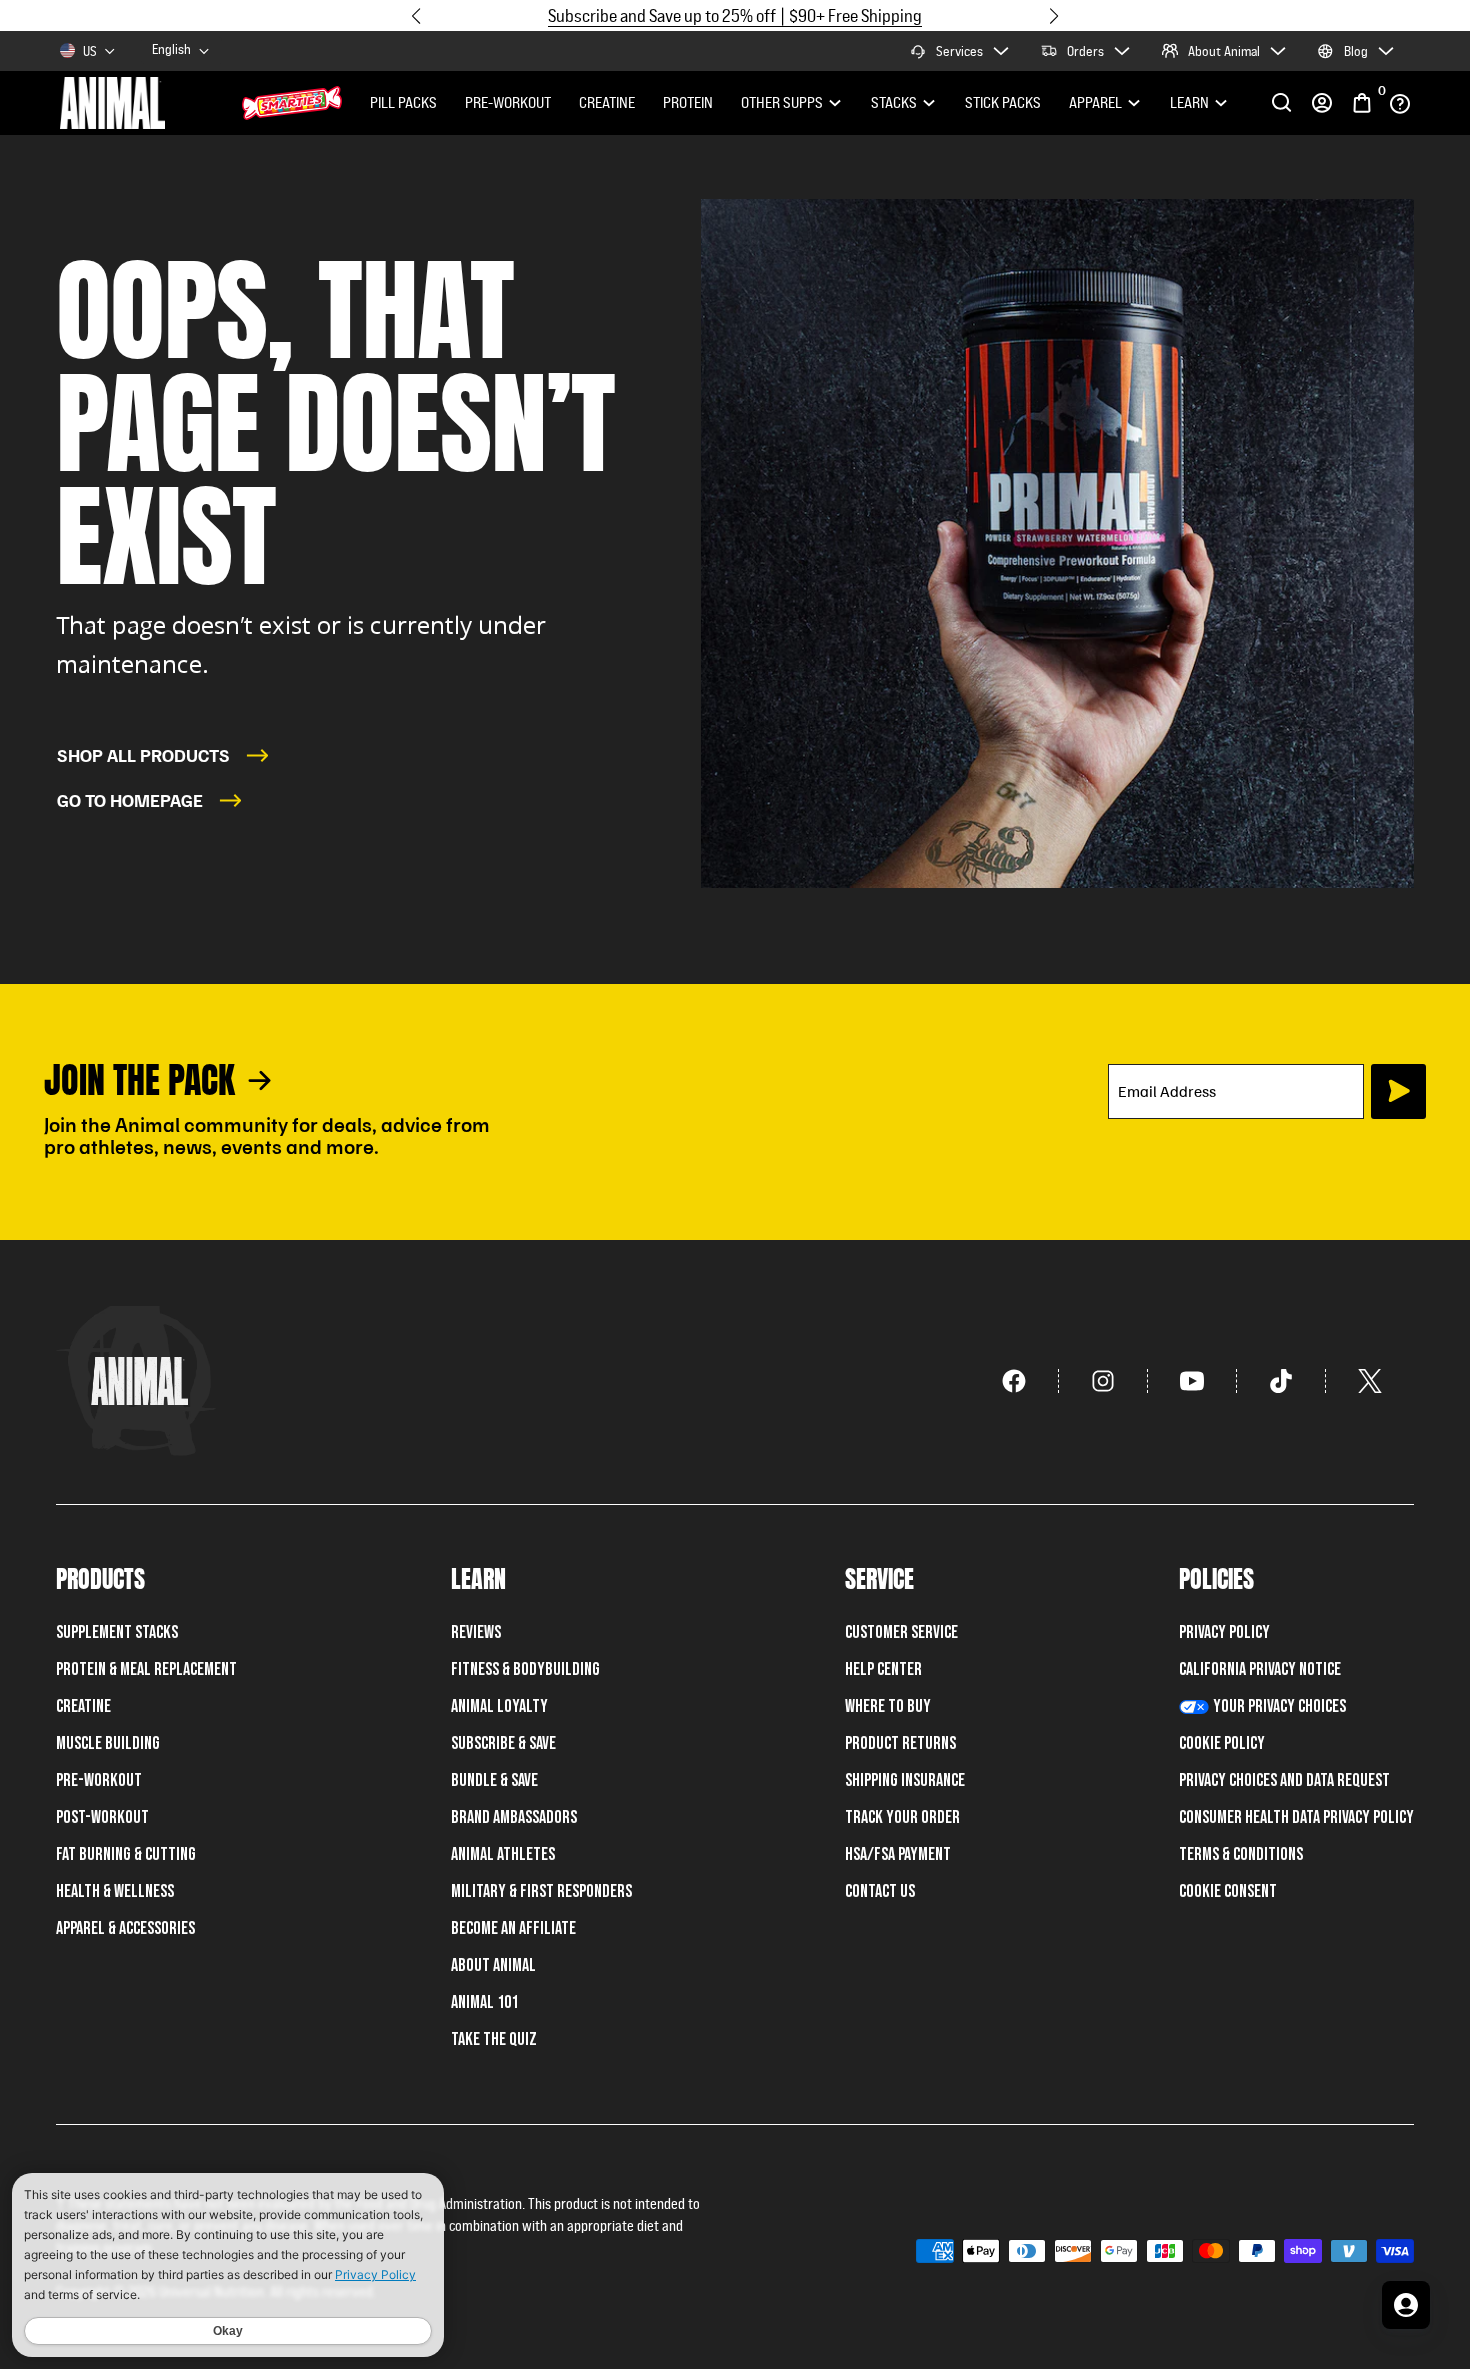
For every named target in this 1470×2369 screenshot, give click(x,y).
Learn (1189, 102)
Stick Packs (1003, 102)
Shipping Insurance (905, 1780)
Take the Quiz (494, 2039)
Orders (1085, 51)
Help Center (883, 1669)
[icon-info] (1400, 103)
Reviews (476, 1632)
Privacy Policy (1224, 1632)
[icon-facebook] (1014, 1381)
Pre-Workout (508, 102)
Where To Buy (888, 1706)
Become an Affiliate (513, 1928)
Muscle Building (108, 1743)
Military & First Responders (541, 1891)
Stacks (894, 102)
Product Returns (900, 1743)
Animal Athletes (503, 1854)
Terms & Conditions (1241, 1854)
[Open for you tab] (1406, 2305)
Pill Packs (403, 102)
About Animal (1224, 51)
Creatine (607, 102)
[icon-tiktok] (1281, 1381)
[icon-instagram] (1103, 1381)
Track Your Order (902, 1817)
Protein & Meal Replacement (146, 1669)
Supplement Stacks (117, 1632)
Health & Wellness (115, 1891)
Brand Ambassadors (514, 1817)
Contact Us (880, 1891)
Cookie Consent (1228, 1891)
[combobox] (181, 51)
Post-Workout (102, 1817)
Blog (1356, 51)
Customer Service (901, 1632)
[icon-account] (1322, 103)
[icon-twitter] (1370, 1381)
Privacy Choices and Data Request (1284, 1780)
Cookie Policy (1222, 1743)
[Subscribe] (1398, 1091)
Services (959, 51)
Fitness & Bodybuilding (525, 1669)
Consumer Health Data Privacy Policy (1296, 1817)
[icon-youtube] (1192, 1381)
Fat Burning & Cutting (126, 1854)
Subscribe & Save (503, 1743)
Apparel (1095, 102)
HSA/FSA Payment (898, 1854)
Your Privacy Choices (1279, 1706)
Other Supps (782, 102)
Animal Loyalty (499, 1706)
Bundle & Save (494, 1780)
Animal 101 (484, 2002)
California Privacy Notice (1260, 1669)
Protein (688, 102)
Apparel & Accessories (125, 1928)
